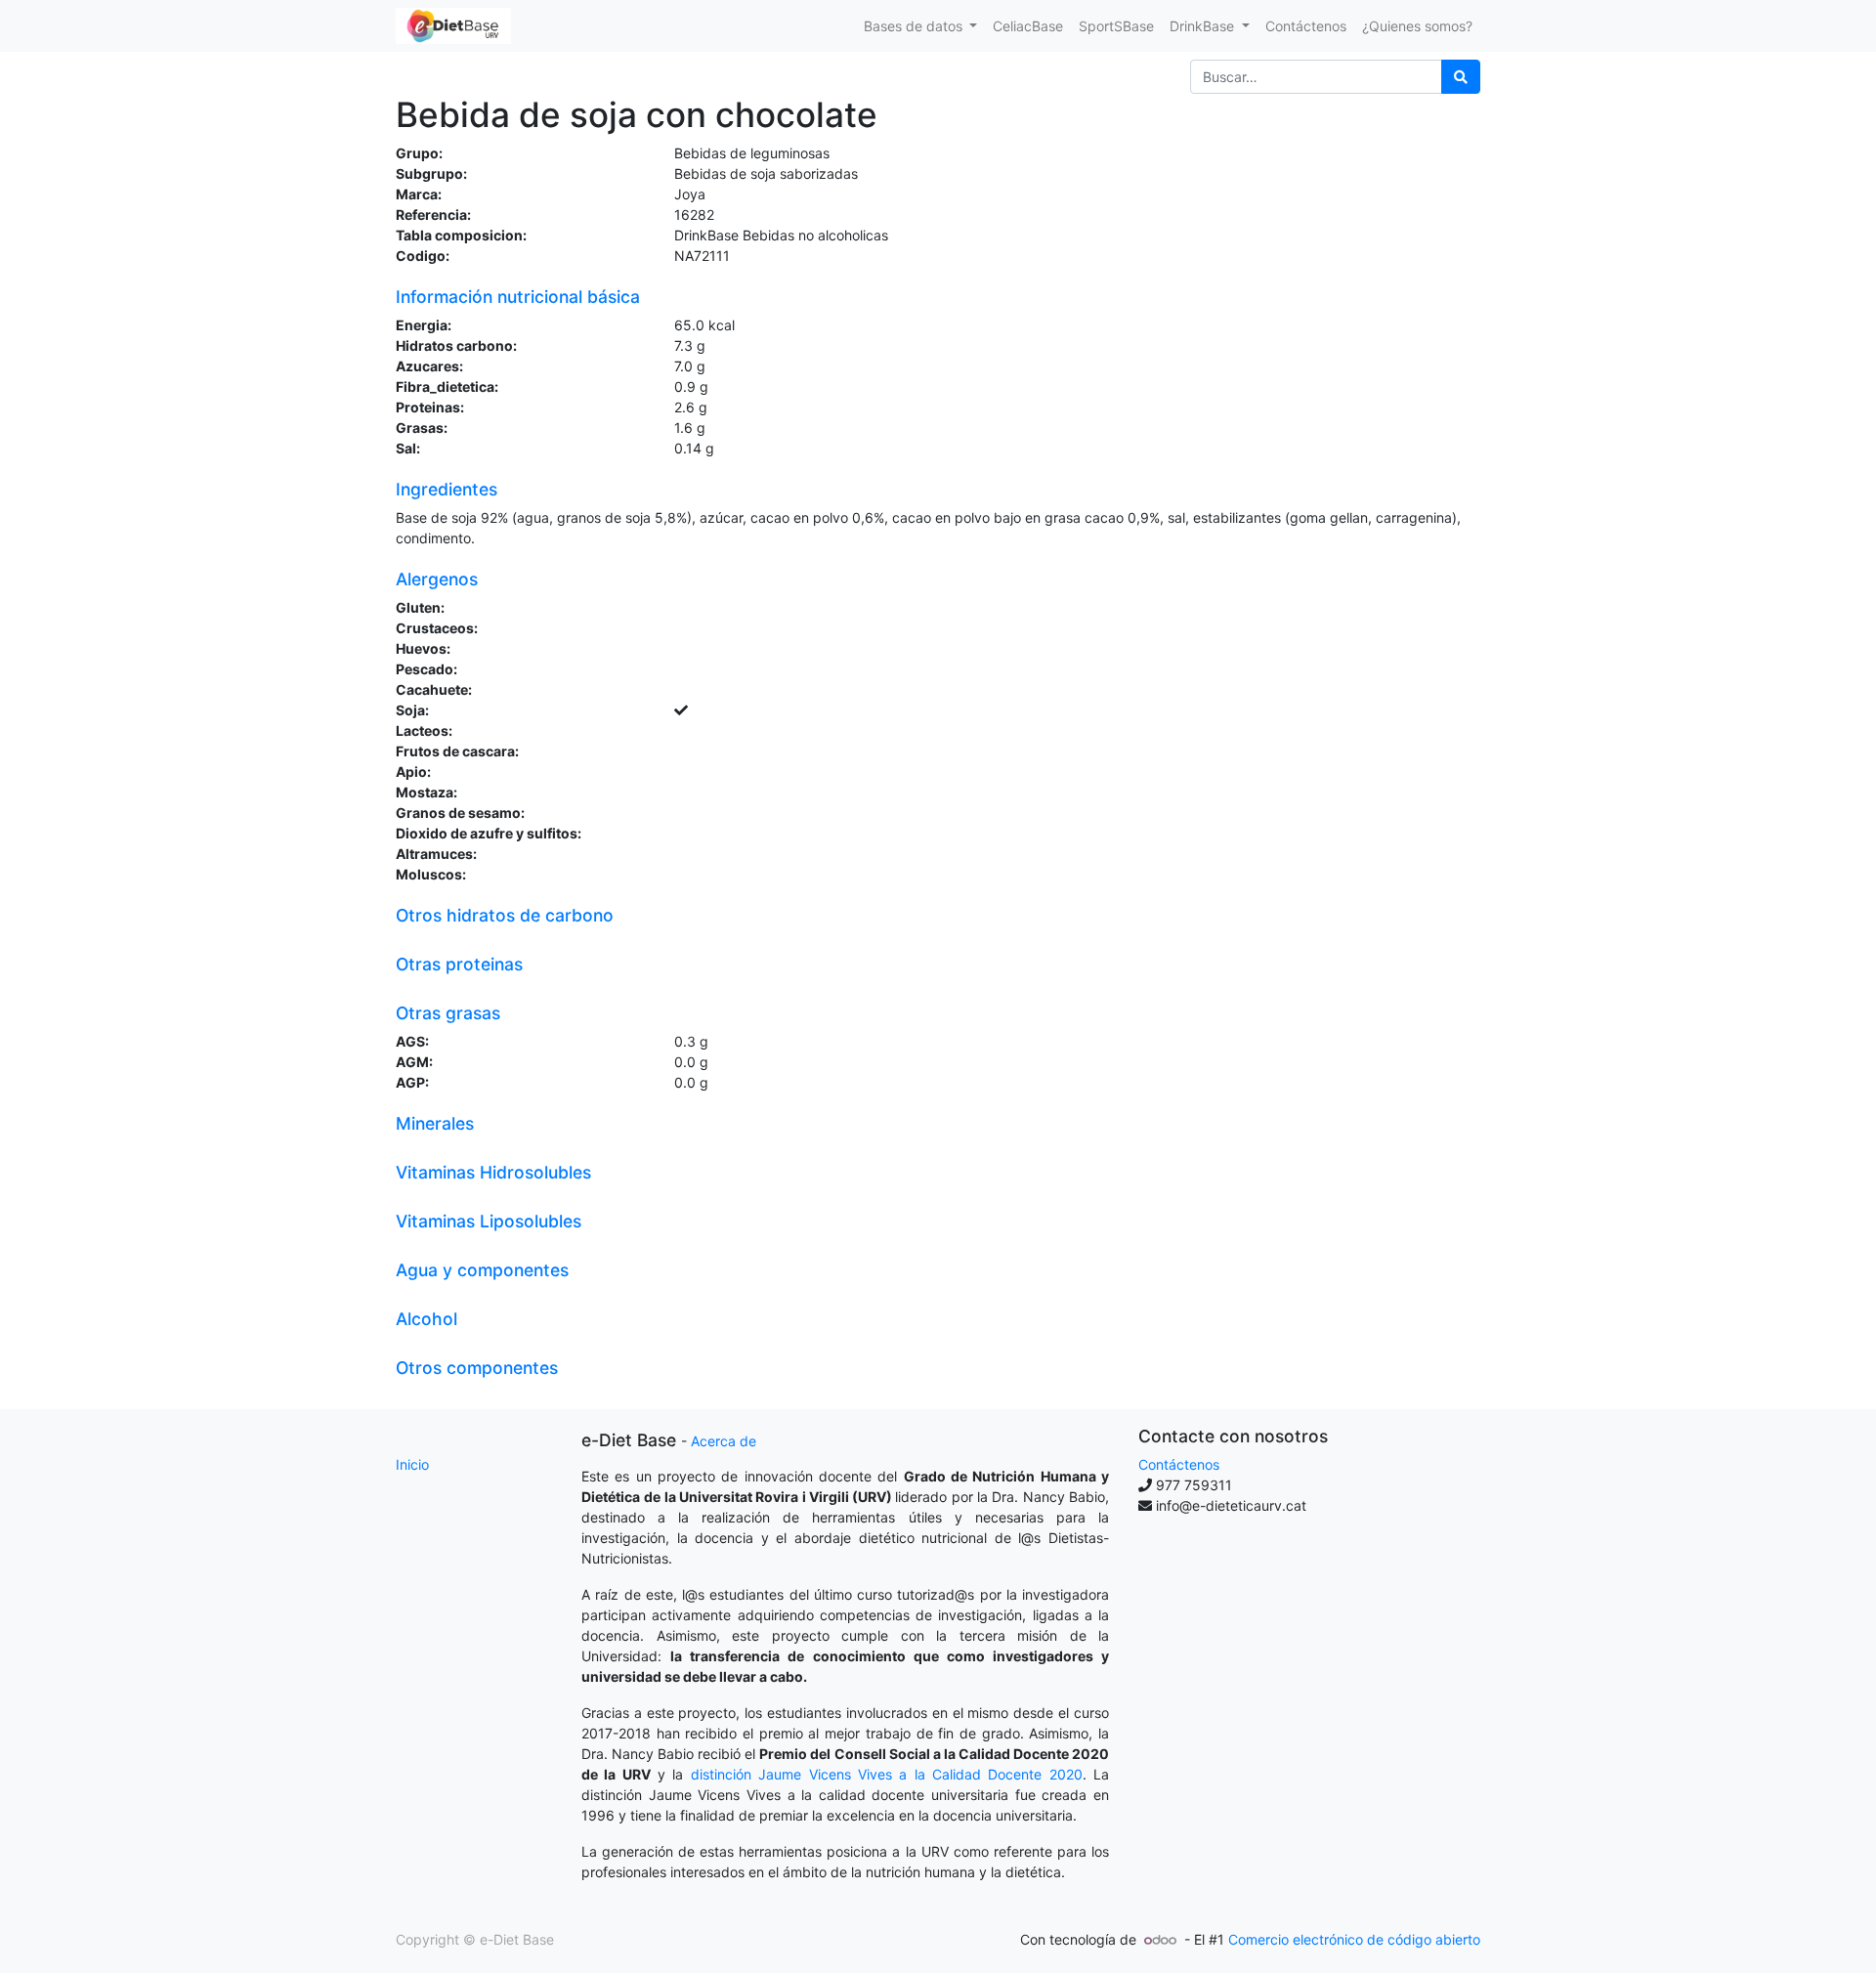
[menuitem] (1028, 26)
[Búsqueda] (1461, 77)
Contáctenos (1179, 1464)
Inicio (412, 1464)
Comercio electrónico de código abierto (1354, 1939)
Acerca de (724, 1441)
